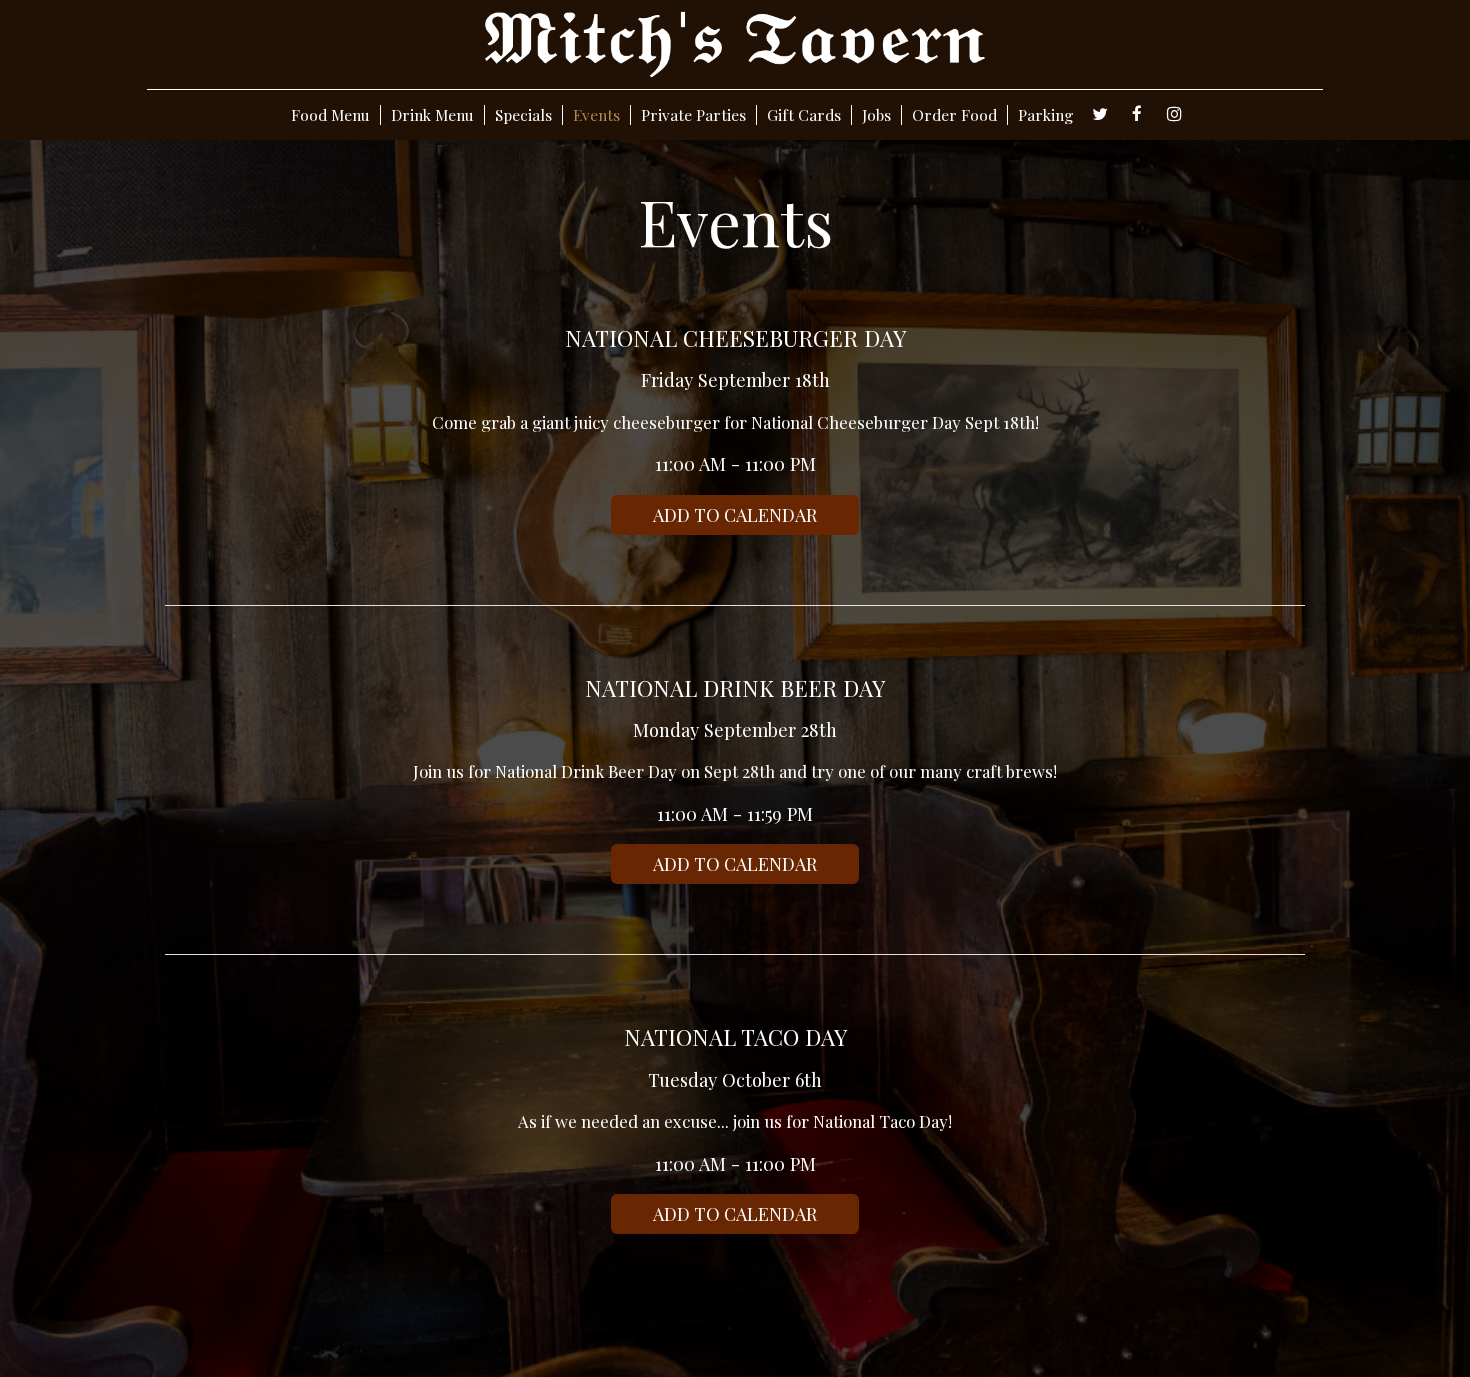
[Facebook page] (1137, 114)
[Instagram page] (1174, 114)
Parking (1046, 115)
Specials (523, 115)
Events (596, 115)
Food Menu (330, 115)
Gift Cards (804, 115)
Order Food (954, 115)
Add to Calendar (735, 515)
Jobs (876, 115)
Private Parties (693, 115)
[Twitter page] (1100, 114)
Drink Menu (432, 115)
